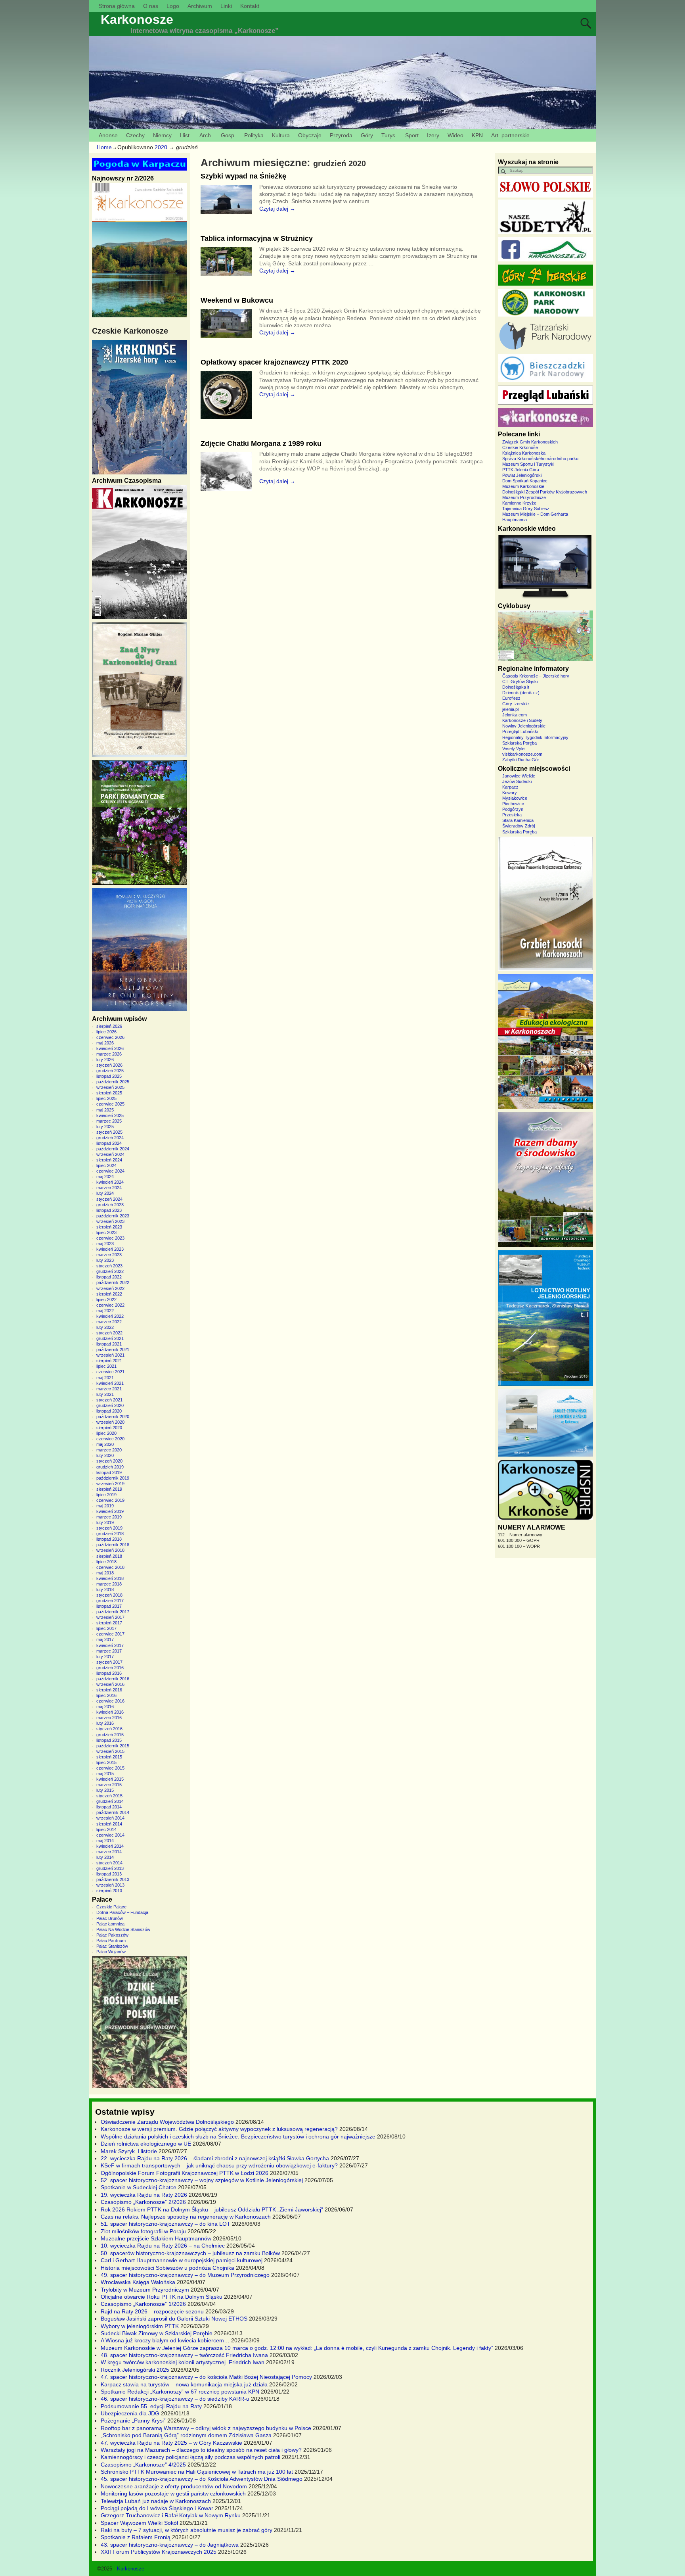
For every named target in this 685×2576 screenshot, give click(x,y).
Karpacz (510, 787)
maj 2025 (105, 1110)
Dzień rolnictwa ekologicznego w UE (146, 2144)
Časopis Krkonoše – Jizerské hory (536, 676)
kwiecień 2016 (110, 1712)
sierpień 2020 (109, 1428)
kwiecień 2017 (110, 1645)
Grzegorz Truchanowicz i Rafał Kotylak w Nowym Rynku (171, 2515)
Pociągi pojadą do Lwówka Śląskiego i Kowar (157, 2508)
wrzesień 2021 (110, 1355)
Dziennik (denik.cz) (521, 693)
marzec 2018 (109, 1584)
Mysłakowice (515, 798)
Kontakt (250, 6)
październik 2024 (113, 1149)
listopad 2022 (109, 1277)
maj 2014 (105, 1841)
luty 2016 (105, 1723)
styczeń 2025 (109, 1132)
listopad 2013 (109, 1874)
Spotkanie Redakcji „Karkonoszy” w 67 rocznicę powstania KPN (180, 2392)
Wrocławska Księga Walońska (138, 2282)
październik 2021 (113, 1349)
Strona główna (117, 6)
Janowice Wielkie (519, 776)
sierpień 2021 (109, 1361)
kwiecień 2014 (110, 1846)
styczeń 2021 (109, 1400)
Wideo (455, 135)
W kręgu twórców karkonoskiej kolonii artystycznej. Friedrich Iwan (183, 2362)
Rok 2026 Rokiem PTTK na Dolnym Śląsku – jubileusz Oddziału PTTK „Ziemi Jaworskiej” (212, 2209)
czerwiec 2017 (110, 1634)
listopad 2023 (109, 1210)
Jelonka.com (515, 715)
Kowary (510, 793)
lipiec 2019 (106, 1495)
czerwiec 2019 (110, 1500)
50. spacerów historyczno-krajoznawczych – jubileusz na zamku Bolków (190, 2253)
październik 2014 (113, 1812)
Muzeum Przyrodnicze (524, 497)
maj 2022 (105, 1311)
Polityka (254, 135)
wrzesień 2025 (110, 1087)
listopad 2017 (109, 1606)
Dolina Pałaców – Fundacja (122, 1912)
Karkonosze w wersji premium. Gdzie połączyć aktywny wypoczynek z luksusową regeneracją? (219, 2129)
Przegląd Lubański (520, 731)
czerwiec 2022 (110, 1305)
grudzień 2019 (110, 1467)
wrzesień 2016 (110, 1684)
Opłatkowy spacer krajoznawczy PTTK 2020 (274, 362)
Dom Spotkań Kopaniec (525, 481)
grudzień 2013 (110, 1868)
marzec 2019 (109, 1517)
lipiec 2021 (106, 1366)
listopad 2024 (109, 1143)
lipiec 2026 (106, 1032)
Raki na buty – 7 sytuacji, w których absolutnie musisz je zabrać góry (187, 2530)
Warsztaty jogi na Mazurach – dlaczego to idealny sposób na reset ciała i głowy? (201, 2450)
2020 (161, 147)
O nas (151, 6)
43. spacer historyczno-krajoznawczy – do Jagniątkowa (170, 2545)
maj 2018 (105, 1573)
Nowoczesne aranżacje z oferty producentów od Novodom (174, 2486)
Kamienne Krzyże (519, 503)
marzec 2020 (109, 1450)
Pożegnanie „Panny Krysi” (133, 2421)
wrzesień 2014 (110, 1818)
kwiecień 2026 (110, 1048)
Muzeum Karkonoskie (523, 486)
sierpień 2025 (109, 1093)
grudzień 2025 (110, 1071)
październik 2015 (113, 1746)
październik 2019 (113, 1478)
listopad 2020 (109, 1411)
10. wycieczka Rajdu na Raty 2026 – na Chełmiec (163, 2246)
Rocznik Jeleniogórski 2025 (135, 2370)
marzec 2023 (109, 1255)
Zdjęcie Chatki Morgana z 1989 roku (261, 443)
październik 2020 (113, 1417)
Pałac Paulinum (111, 1941)
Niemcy (162, 135)
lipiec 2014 (106, 1829)
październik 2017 (113, 1612)
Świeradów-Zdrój (519, 826)
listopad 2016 (109, 1673)
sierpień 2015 (109, 1757)
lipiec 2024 (106, 1165)
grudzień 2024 (110, 1138)
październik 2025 (113, 1082)
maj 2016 (105, 1706)
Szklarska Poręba (519, 743)
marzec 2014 (109, 1852)
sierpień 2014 (109, 1824)
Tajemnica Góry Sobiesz (526, 509)
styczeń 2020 (109, 1461)
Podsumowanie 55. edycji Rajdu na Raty (151, 2406)
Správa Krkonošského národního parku (540, 459)
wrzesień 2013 (110, 1885)
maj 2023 (105, 1244)
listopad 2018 (109, 1539)
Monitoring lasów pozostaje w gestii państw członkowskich (173, 2493)
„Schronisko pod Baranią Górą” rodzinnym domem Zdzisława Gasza (186, 2435)
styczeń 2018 (109, 1595)
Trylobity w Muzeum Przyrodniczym (145, 2290)
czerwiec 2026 (110, 1037)
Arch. (206, 135)
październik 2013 (113, 1879)
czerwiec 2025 (110, 1104)
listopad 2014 (109, 1807)
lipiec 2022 (106, 1300)
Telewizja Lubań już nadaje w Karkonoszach (156, 2501)
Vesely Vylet (514, 749)
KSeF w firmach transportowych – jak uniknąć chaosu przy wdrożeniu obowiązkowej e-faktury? (219, 2165)
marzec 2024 (109, 1188)
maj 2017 (105, 1639)
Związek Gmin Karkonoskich (530, 442)
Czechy (135, 135)
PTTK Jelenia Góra (521, 470)
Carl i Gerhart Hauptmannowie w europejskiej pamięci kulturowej (182, 2260)
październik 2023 (113, 1216)
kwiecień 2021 (110, 1383)
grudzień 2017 (110, 1601)
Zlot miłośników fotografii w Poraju (143, 2231)
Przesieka (512, 815)
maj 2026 (105, 1043)
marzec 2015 (109, 1785)
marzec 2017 (109, 1651)
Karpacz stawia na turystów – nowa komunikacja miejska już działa (184, 2384)
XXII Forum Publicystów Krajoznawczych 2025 (159, 2552)
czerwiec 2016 (110, 1701)
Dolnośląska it (516, 687)
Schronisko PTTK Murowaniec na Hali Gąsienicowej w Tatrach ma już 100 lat (197, 2472)
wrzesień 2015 (110, 1751)
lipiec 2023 (106, 1232)
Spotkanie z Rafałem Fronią (136, 2537)
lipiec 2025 (106, 1098)
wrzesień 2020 (110, 1422)
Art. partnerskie (510, 135)
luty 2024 (105, 1193)
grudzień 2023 (110, 1205)
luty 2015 (105, 1790)
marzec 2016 (109, 1718)
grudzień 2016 (110, 1668)
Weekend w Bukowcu (237, 300)
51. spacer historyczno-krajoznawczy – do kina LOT (166, 2224)
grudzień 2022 (110, 1271)
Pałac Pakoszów (112, 1935)
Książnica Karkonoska (524, 453)
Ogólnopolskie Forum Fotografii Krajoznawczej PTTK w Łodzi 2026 (185, 2173)
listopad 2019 (109, 1472)
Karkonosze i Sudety (522, 720)
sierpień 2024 (109, 1160)
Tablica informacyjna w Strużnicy (257, 238)
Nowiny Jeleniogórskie (524, 726)
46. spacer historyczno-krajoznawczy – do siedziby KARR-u (175, 2399)
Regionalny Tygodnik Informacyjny (535, 737)
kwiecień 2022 (110, 1316)
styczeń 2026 (109, 1065)
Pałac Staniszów (112, 1946)
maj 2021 (105, 1378)
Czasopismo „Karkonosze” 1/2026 (143, 2304)
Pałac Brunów (110, 1918)
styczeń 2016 (109, 1729)
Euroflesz (511, 698)
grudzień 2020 (110, 1405)
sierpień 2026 (109, 1026)
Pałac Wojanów (111, 1952)
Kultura (281, 135)
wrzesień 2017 (110, 1617)
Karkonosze (137, 19)
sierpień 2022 (109, 1294)
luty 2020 (105, 1455)
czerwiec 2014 (110, 1835)
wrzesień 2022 (110, 1288)
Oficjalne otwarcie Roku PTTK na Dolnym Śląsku (162, 2297)
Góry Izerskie (516, 704)
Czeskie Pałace (111, 1907)
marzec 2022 (109, 1322)
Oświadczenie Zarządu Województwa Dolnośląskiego (167, 2122)
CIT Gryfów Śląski (520, 681)
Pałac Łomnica (110, 1924)
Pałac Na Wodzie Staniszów (123, 1929)
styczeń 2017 (109, 1662)
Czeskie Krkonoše (520, 447)
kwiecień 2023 (110, 1249)
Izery (433, 135)
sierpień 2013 (109, 1891)
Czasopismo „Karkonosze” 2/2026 (143, 2202)
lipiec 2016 (106, 1695)
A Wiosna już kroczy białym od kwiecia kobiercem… (165, 2340)
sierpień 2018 (109, 1556)
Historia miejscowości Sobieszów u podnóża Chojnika (167, 2268)
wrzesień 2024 (110, 1154)
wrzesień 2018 (110, 1550)
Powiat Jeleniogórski (522, 475)
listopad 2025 (109, 1076)
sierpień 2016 (109, 1690)
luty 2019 (105, 1522)
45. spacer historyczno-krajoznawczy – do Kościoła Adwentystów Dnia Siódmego (202, 2479)
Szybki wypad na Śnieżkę (243, 176)
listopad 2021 (109, 1344)
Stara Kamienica (518, 820)
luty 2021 (105, 1394)
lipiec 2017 (106, 1628)
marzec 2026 (109, 1054)
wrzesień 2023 (110, 1221)
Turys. (389, 135)
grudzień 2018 (110, 1534)
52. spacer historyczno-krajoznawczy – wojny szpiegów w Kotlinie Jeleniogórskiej (202, 2180)
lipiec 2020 (106, 1433)
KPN (477, 135)
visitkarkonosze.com (522, 754)
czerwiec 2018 (110, 1567)
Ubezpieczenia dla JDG (130, 2413)
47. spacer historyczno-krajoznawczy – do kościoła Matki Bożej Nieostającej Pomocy (206, 2377)
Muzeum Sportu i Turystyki (528, 464)
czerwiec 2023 (110, 1238)
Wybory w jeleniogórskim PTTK (140, 2326)
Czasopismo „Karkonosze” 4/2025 (143, 2465)
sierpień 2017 (109, 1623)
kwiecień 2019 (110, 1511)
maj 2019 (105, 1506)
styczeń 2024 (109, 1199)
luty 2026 (105, 1060)
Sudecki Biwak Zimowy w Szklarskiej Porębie (157, 2333)
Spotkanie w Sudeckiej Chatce (139, 2187)
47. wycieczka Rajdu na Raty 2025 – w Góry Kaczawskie (171, 2443)
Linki (226, 6)
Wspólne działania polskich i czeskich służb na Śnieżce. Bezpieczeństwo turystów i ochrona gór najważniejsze (238, 2136)
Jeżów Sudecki (517, 781)
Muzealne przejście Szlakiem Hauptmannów (156, 2238)
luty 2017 (105, 1657)
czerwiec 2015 (110, 1768)
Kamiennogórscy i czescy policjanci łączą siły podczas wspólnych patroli (190, 2457)
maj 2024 (105, 1177)
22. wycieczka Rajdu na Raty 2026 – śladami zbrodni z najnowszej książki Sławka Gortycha (215, 2158)
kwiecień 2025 (110, 1115)
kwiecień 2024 (110, 1182)
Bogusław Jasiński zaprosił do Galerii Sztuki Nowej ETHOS (174, 2319)
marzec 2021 (109, 1389)
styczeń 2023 (109, 1266)
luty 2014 (105, 1857)
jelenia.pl (510, 709)
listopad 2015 (109, 1740)
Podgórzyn (513, 809)
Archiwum (200, 6)
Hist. (186, 135)
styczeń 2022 (109, 1333)
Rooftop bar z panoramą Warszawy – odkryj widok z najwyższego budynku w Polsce (206, 2428)
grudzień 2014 (110, 1801)
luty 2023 (105, 1260)
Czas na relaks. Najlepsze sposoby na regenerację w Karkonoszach (186, 2217)
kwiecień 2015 (110, 1779)
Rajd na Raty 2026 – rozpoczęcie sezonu (152, 2311)
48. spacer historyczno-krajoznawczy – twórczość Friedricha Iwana (184, 2355)
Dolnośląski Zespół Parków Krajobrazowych (545, 492)
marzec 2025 (109, 1121)
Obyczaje (310, 135)
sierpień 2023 (109, 1227)
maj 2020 (105, 1444)
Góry (367, 135)
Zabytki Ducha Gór (521, 760)
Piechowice (513, 804)
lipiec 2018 (106, 1562)
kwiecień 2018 (110, 1578)
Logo (173, 6)
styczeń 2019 (109, 1528)
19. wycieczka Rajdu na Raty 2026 (144, 2195)
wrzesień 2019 (110, 1484)
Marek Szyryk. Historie (129, 2151)
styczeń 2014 (109, 1863)
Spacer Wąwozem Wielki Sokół (139, 2523)
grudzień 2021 (110, 1338)
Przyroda (341, 135)
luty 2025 (105, 1127)
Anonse (108, 135)
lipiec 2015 (106, 1762)
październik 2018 (113, 1545)
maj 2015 (105, 1774)
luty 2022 (105, 1327)
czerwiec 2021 (110, 1372)
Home (104, 147)
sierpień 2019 (109, 1489)
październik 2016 (113, 1679)
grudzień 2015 (110, 1735)
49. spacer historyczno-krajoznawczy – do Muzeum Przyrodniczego (185, 2275)
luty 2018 (105, 1589)
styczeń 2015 (109, 1796)
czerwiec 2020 (110, 1439)
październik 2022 (113, 1282)
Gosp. (228, 135)
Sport (412, 135)
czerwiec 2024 (110, 1171)
